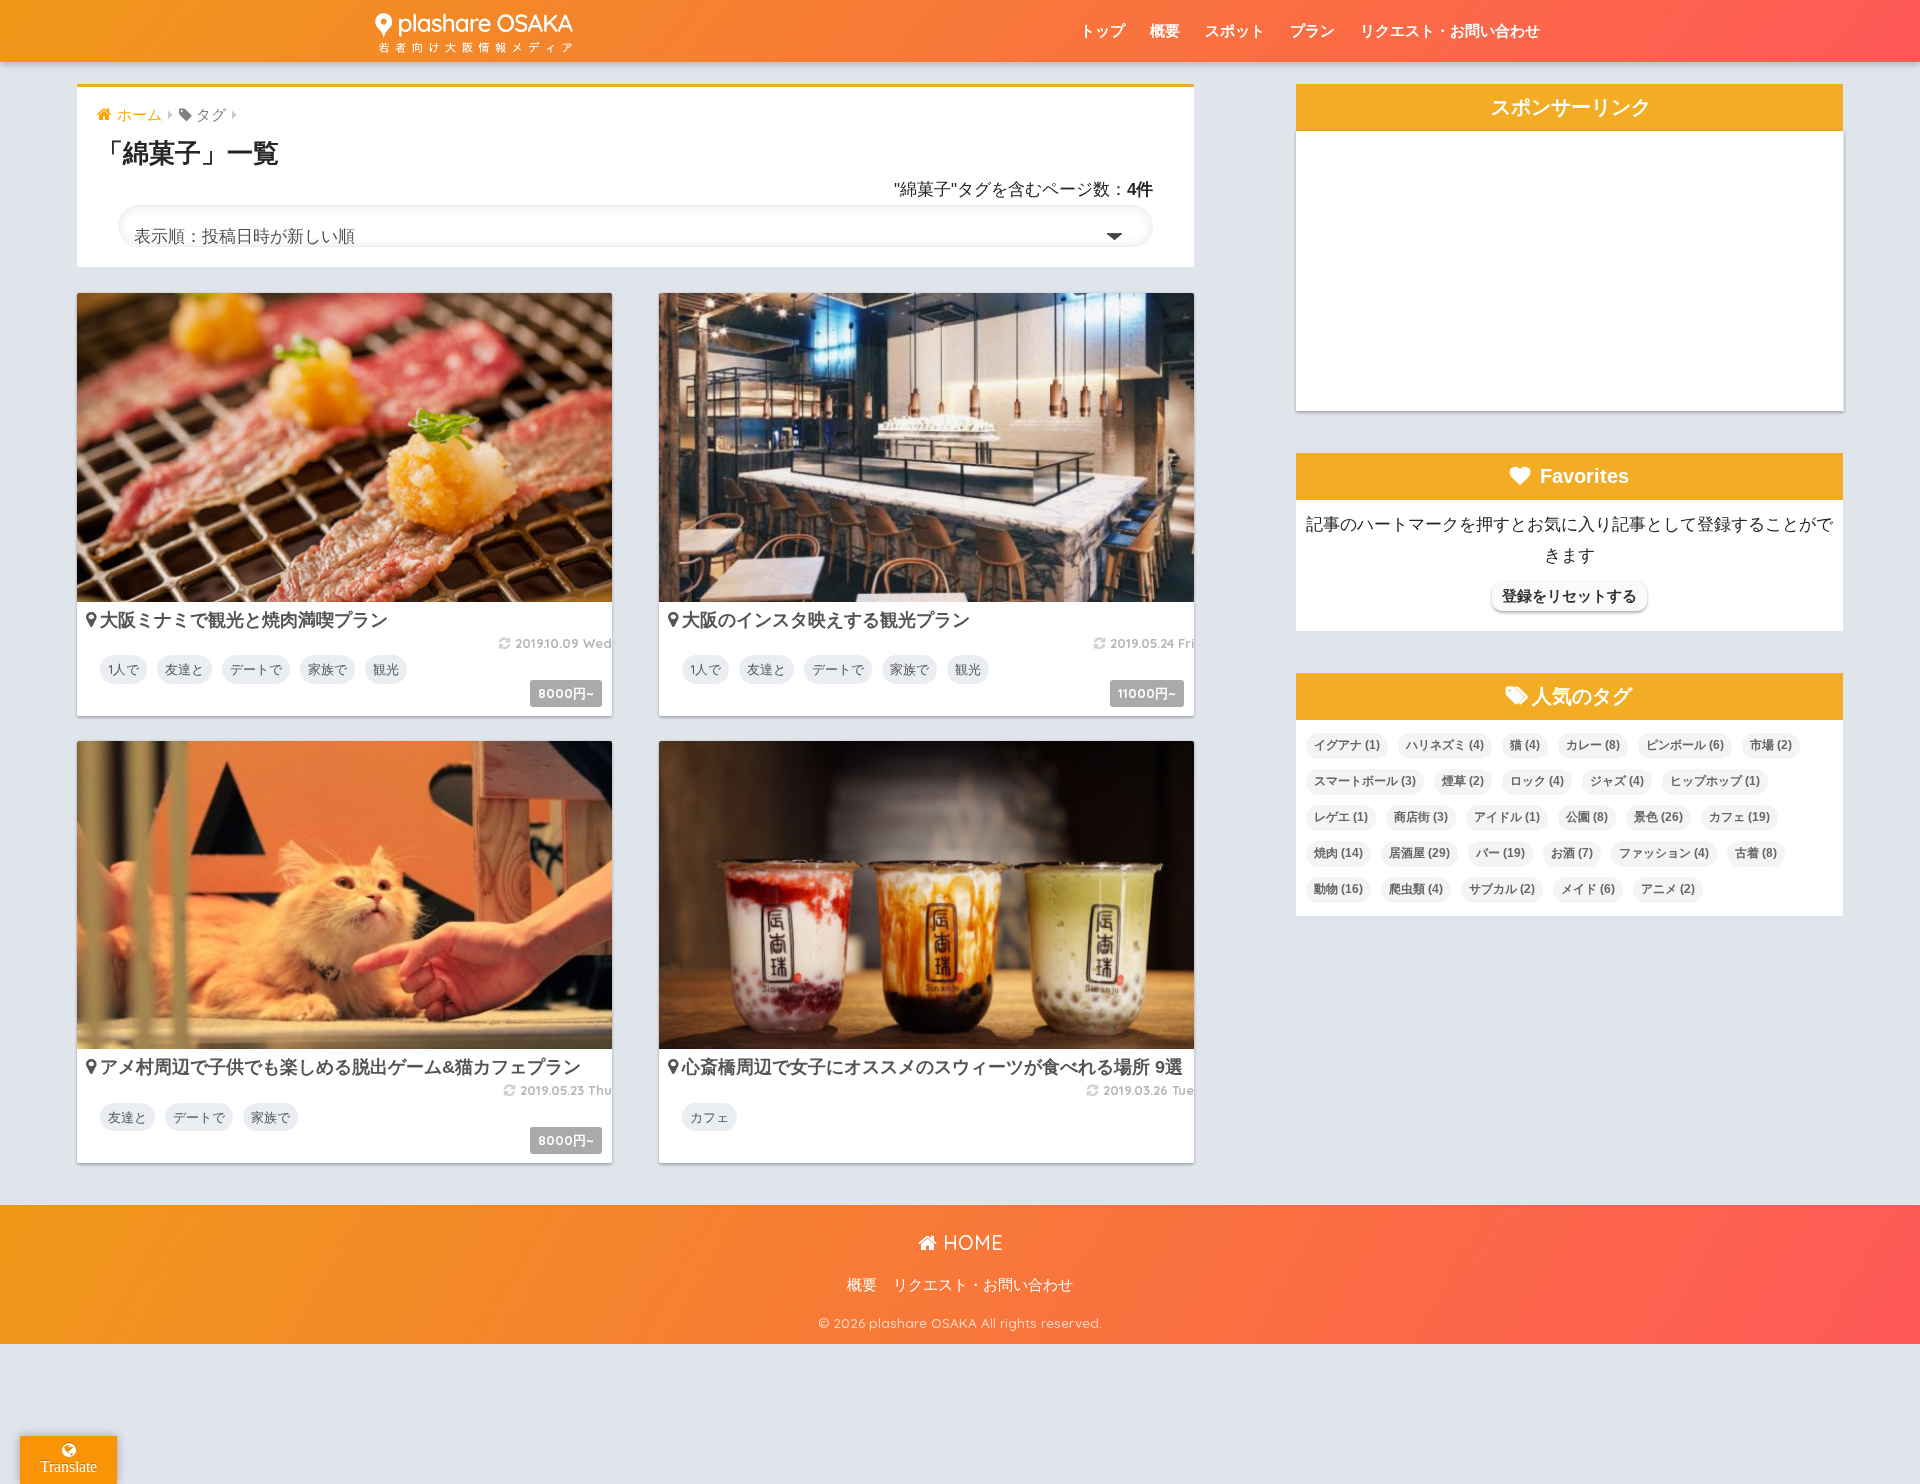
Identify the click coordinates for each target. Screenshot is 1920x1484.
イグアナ (1347, 745)
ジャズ (1617, 781)
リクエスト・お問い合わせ (1450, 30)
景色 (1658, 817)
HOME (970, 1242)
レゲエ (1341, 817)
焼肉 (1338, 853)
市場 (1771, 745)
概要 (1165, 30)
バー (1500, 853)
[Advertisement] (1570, 271)
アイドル (1507, 817)
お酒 (1572, 853)
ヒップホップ (1715, 781)
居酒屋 (1419, 853)
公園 (1587, 817)
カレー (1593, 745)
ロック (1537, 781)
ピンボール (1685, 745)
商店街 (1421, 817)
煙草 (1463, 781)
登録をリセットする (1569, 595)
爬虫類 (1416, 889)
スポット (1235, 30)
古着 (1756, 853)
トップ (1102, 30)
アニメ (1668, 889)
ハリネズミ (1445, 745)
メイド (1588, 889)
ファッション (1664, 853)
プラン (1312, 30)
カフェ (1739, 817)
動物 (1338, 889)
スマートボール (1365, 781)
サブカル (1502, 889)
